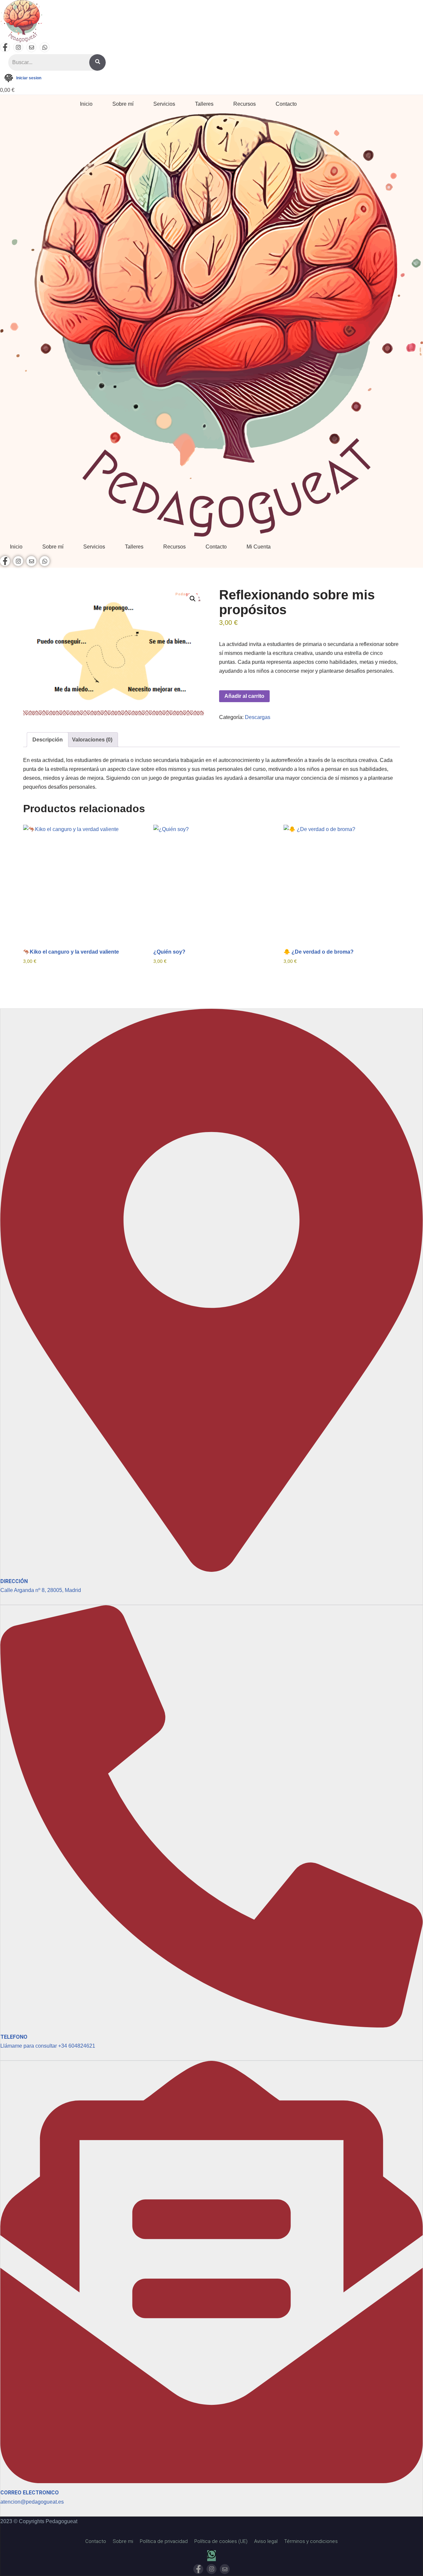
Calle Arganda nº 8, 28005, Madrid (41, 1590)
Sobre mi (123, 2541)
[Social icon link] (5, 47)
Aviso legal (266, 2541)
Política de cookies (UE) (221, 2541)
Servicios (164, 104)
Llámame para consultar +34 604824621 (48, 2046)
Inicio (86, 104)
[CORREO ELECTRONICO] (211, 2480)
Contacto (286, 104)
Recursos (245, 104)
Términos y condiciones (311, 2541)
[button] (193, 599)
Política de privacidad (164, 2541)
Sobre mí (123, 104)
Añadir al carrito (244, 696)
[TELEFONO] (211, 2024)
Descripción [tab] (48, 740)
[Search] (97, 62)
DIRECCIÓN (14, 1581)
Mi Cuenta (259, 547)
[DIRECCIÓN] (211, 1568)
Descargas (258, 717)
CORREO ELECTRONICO (30, 2493)
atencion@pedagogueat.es (32, 2502)
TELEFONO (14, 2037)
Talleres (204, 104)
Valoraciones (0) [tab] (92, 740)
